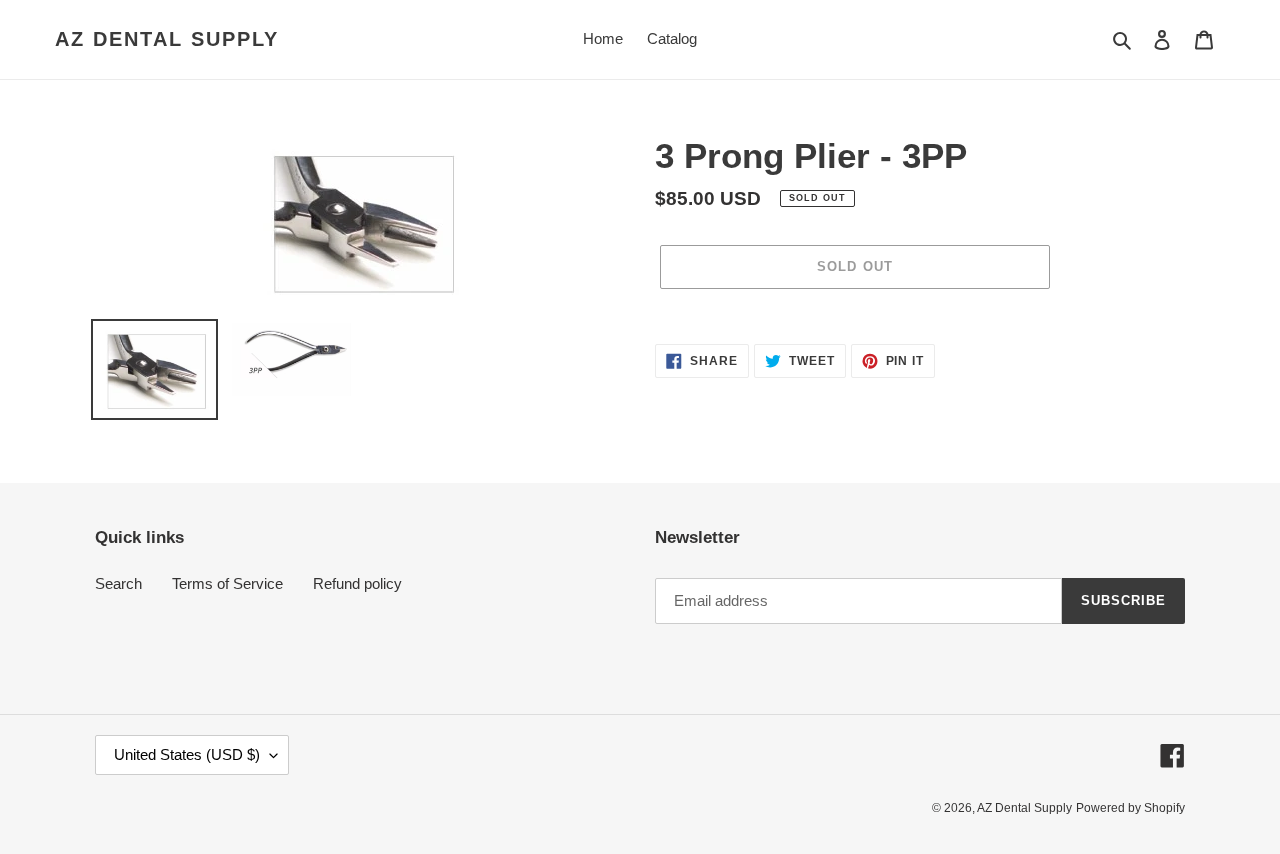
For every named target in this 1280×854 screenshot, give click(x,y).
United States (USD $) (187, 754)
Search (118, 583)
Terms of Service (227, 583)
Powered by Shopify (1130, 808)
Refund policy (357, 583)
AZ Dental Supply (167, 39)
